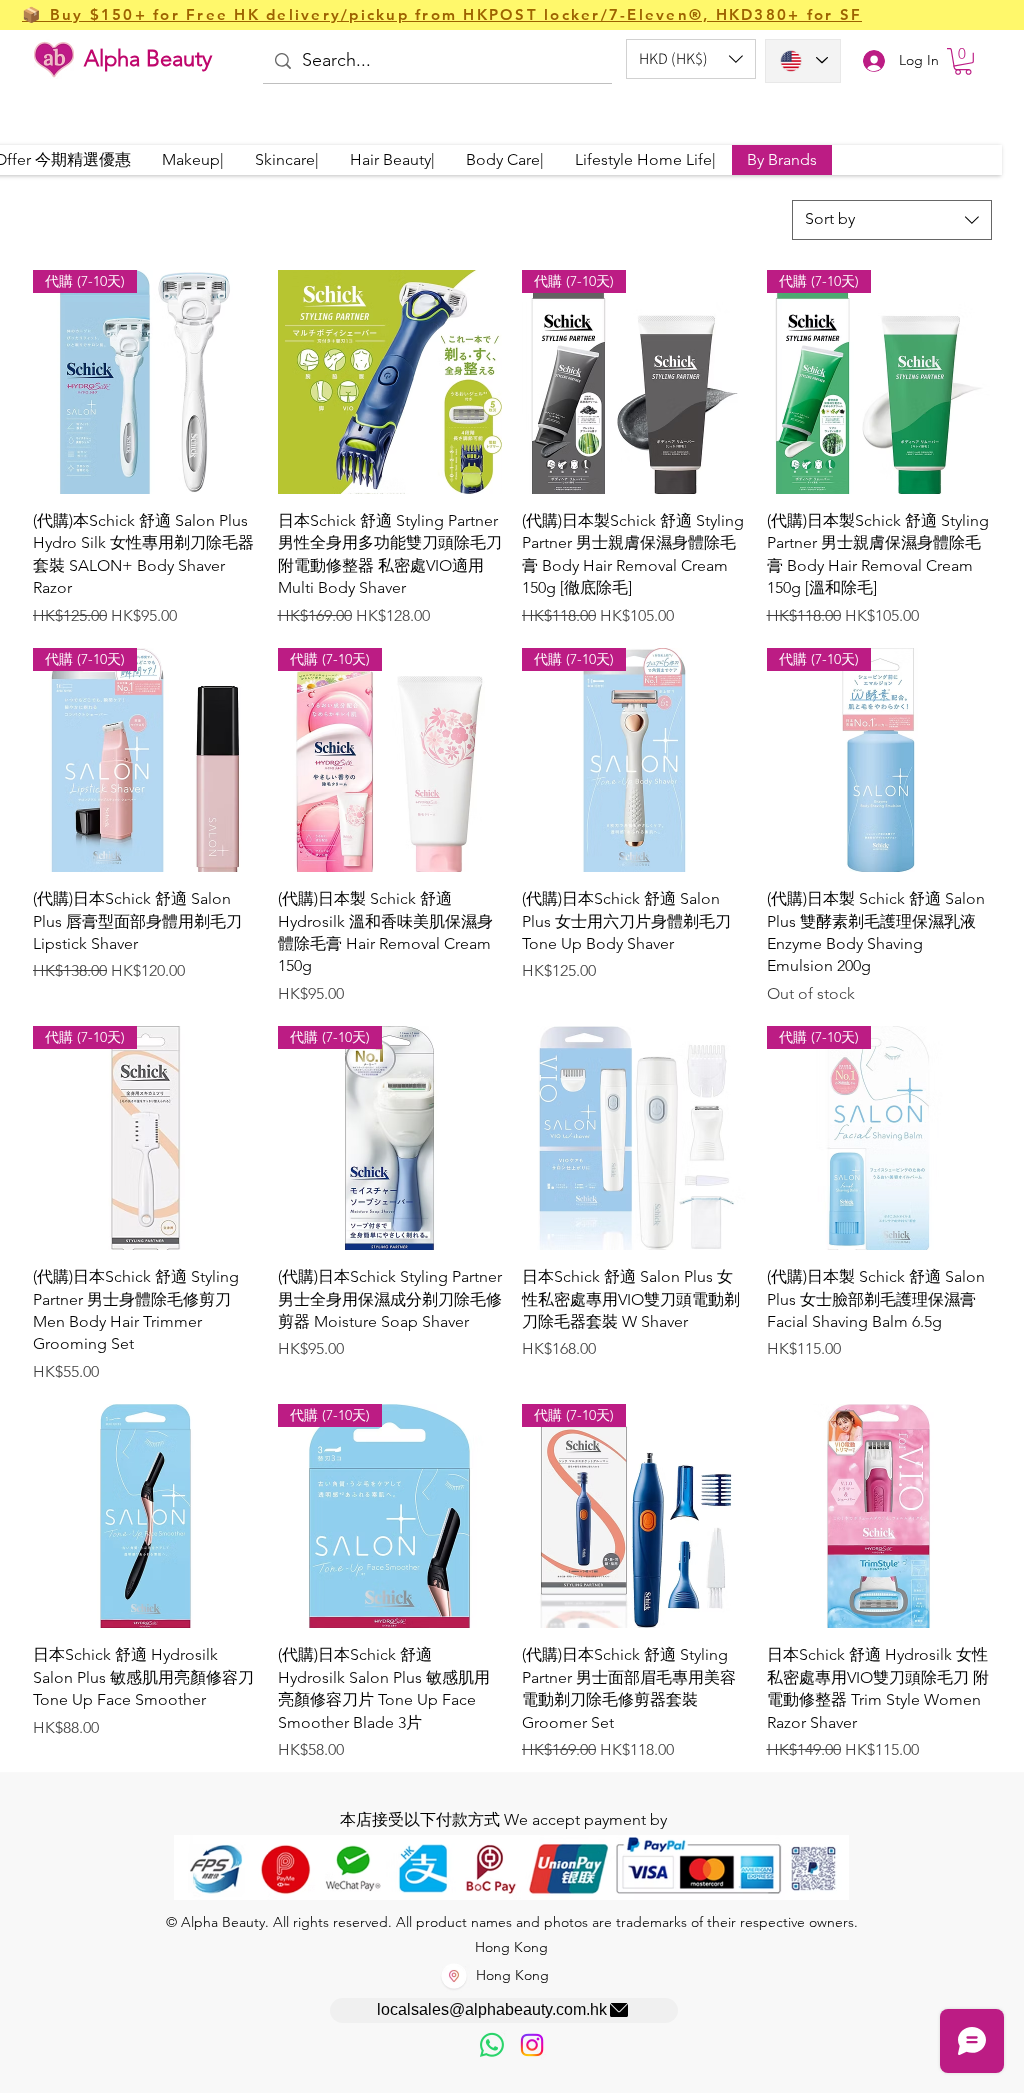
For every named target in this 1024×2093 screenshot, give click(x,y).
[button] (691, 59)
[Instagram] (532, 2045)
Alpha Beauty (148, 58)
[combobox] (892, 220)
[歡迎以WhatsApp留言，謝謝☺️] (492, 2045)
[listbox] (691, 59)
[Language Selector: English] (803, 61)
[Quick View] (390, 382)
